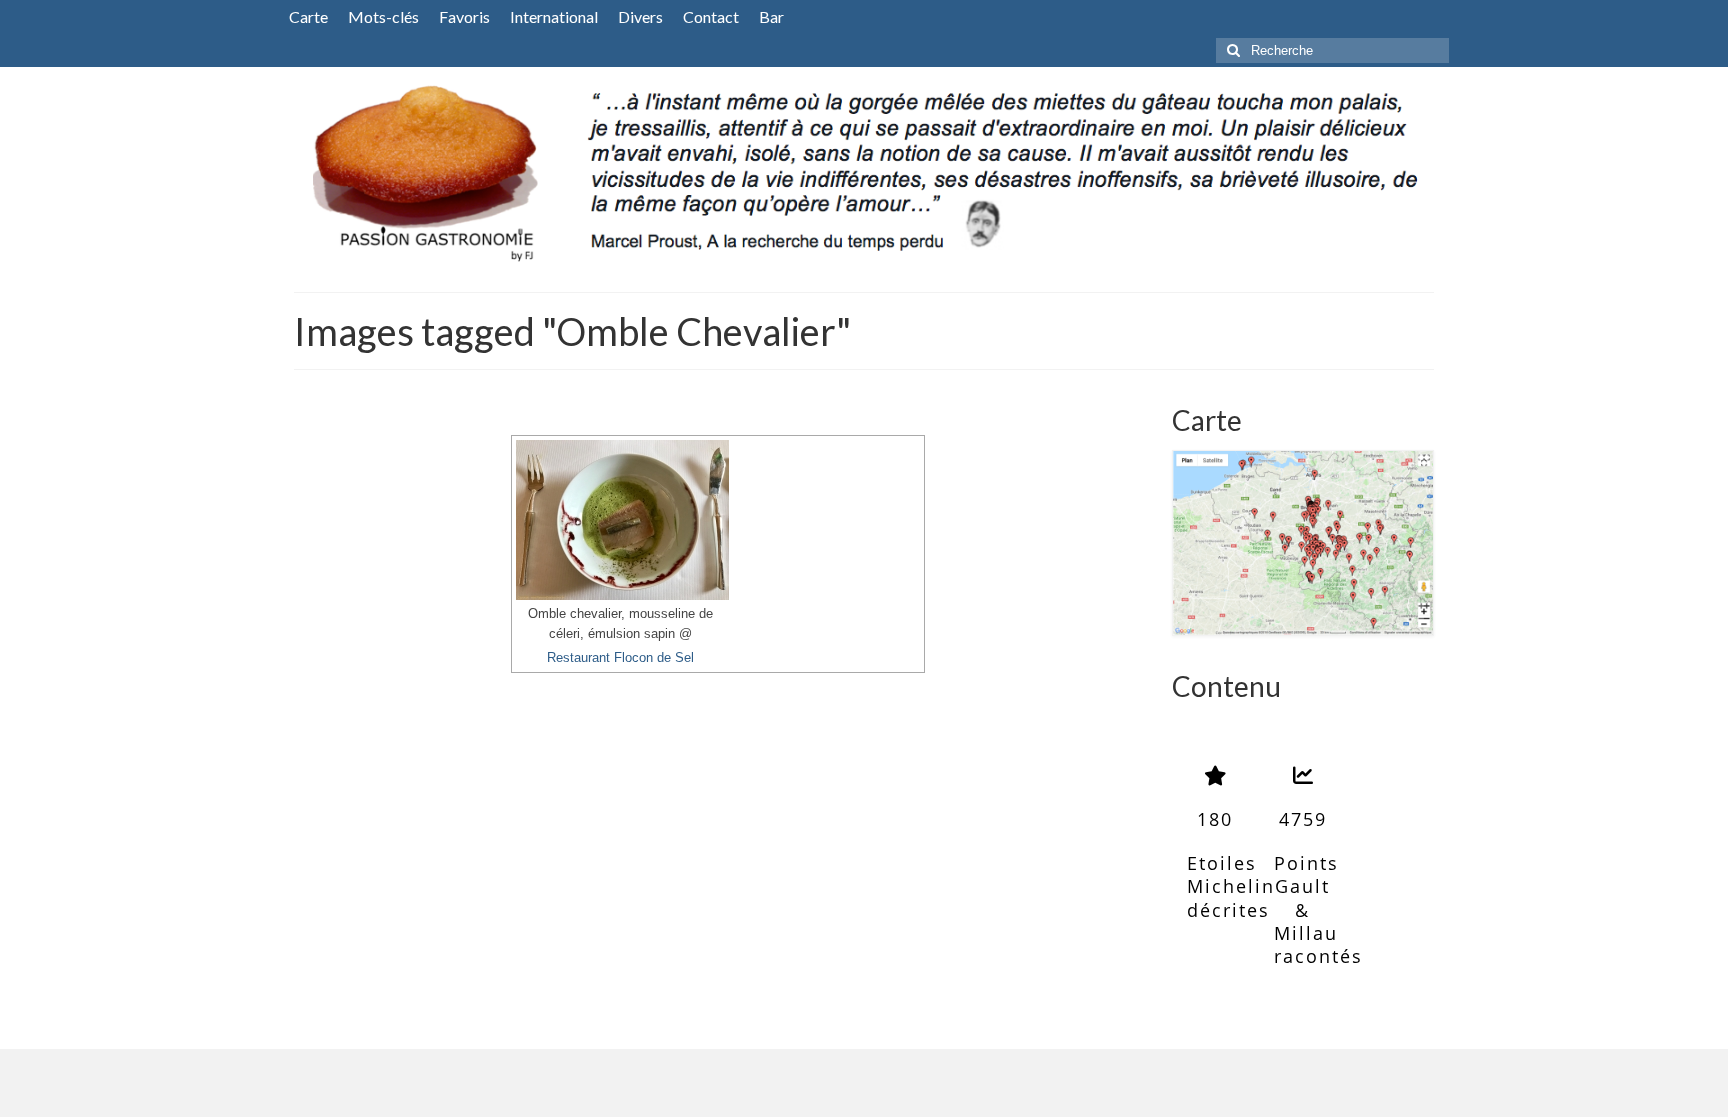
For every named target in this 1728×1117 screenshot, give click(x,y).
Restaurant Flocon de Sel (620, 658)
